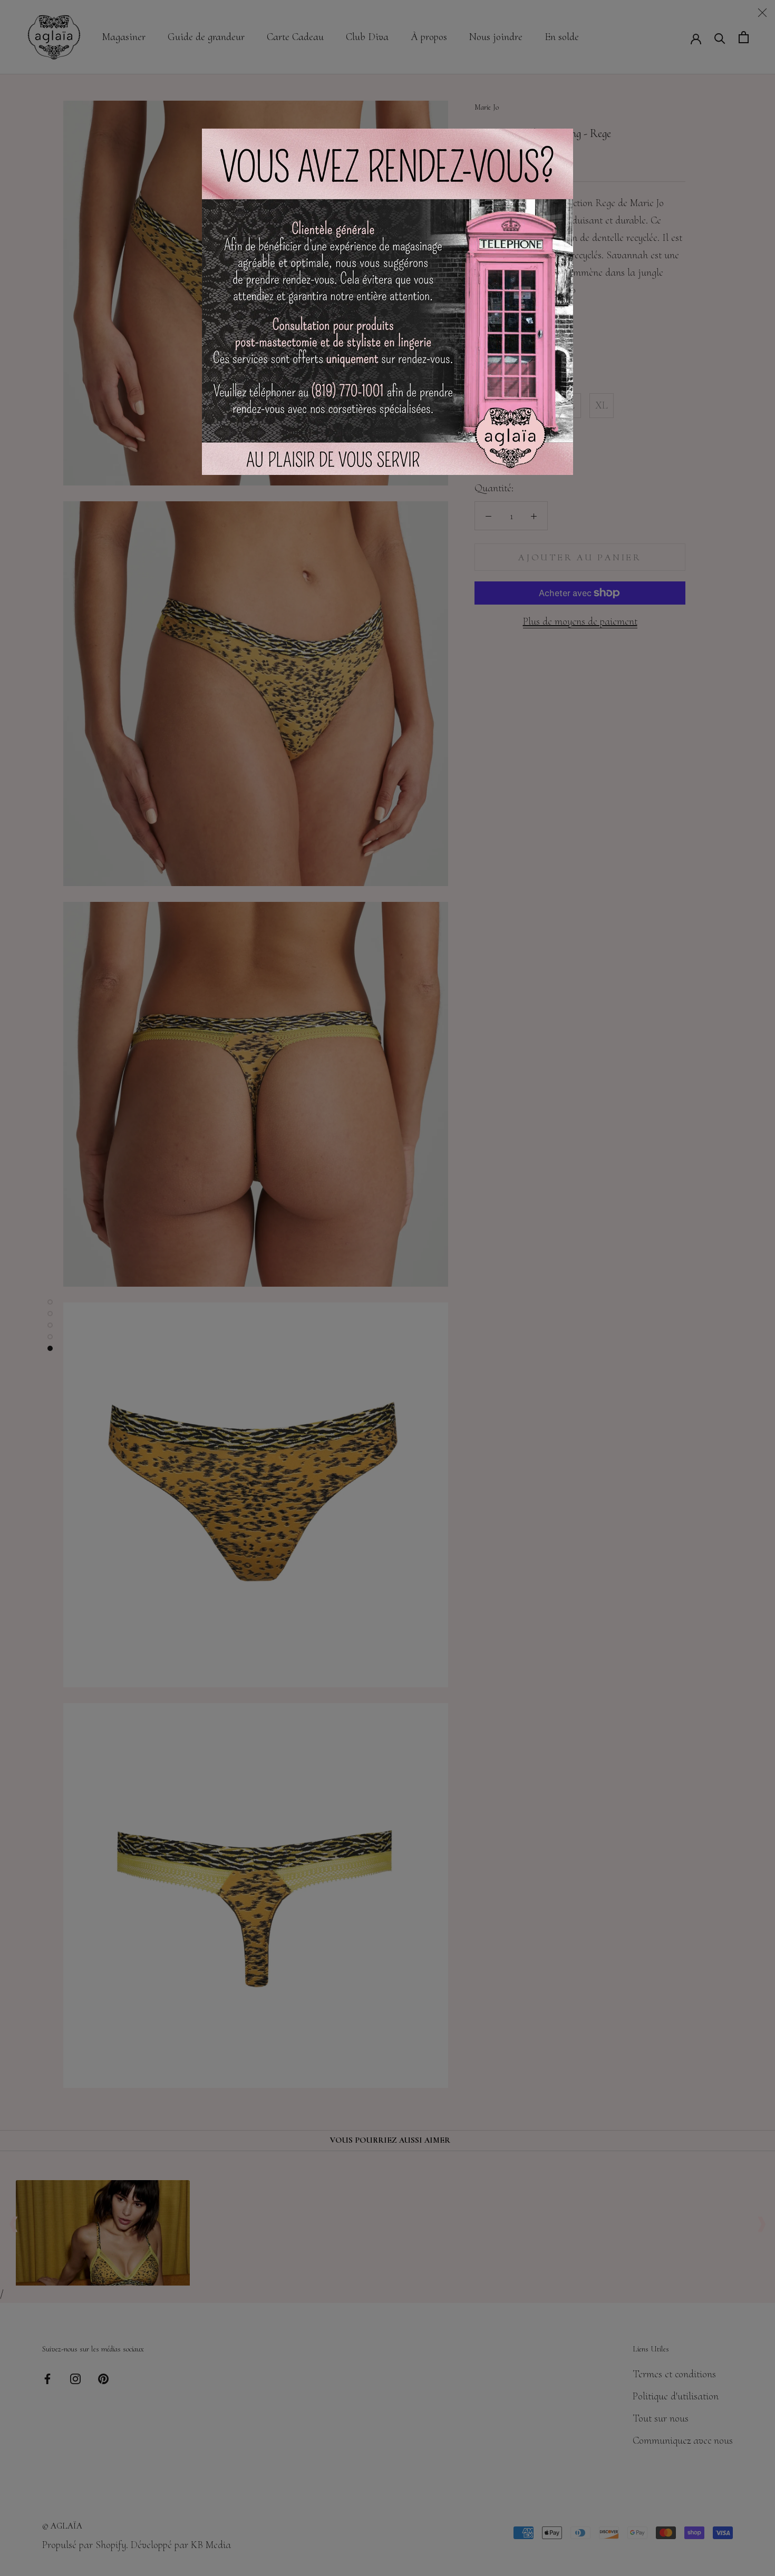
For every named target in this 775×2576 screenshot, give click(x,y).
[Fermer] (762, 13)
